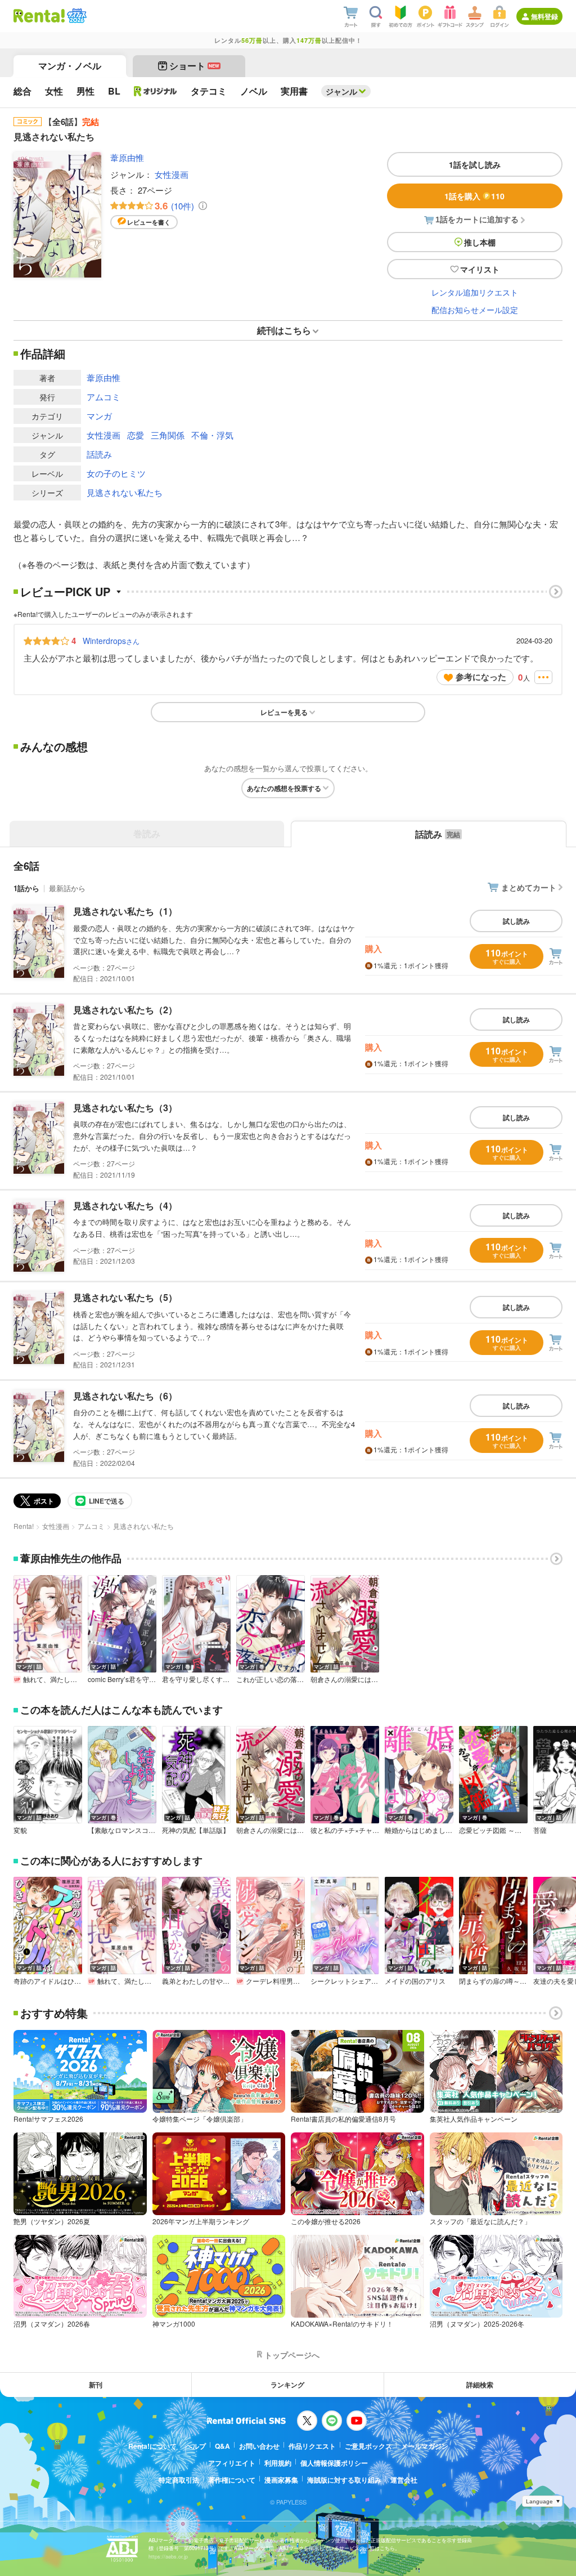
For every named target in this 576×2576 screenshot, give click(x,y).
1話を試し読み (475, 164)
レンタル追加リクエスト (475, 292)
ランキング (287, 2385)
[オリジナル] (156, 91)
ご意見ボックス (368, 2446)
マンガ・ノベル (70, 66)
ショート (194, 66)
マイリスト (480, 269)
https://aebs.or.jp (168, 2557)
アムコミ (103, 397)
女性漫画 (172, 174)
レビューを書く (149, 222)
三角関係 (168, 435)
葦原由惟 (127, 157)
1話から (26, 888)
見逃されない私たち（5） (125, 1297)
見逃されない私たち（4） (125, 1206)
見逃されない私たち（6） (125, 1396)
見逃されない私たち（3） (125, 1108)
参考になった (481, 677)
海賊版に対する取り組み (344, 2480)
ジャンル (341, 91)
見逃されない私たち (125, 492)
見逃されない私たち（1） (125, 911)
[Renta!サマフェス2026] (76, 16)
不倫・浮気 (212, 435)
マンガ (99, 416)
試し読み (516, 921)
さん (111, 641)
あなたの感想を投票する (284, 788)
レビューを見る (284, 712)
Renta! (24, 1526)
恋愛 (136, 435)
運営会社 (404, 2480)
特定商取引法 (179, 2480)
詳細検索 (480, 2385)
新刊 (96, 2385)
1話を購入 (474, 196)
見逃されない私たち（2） (125, 1010)
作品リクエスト (312, 2446)
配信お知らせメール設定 (475, 310)
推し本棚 (480, 242)
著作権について (232, 2480)
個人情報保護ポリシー (334, 2463)
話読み (99, 454)
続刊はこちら (284, 330)
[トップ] (39, 16)
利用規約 (278, 2463)
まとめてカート (529, 887)
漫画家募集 (281, 2480)
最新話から (67, 888)
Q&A (222, 2446)
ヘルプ (196, 2446)
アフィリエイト (232, 2463)
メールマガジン (425, 2446)
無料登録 (544, 16)
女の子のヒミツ (116, 473)
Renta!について (152, 2446)
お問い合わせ (259, 2446)
